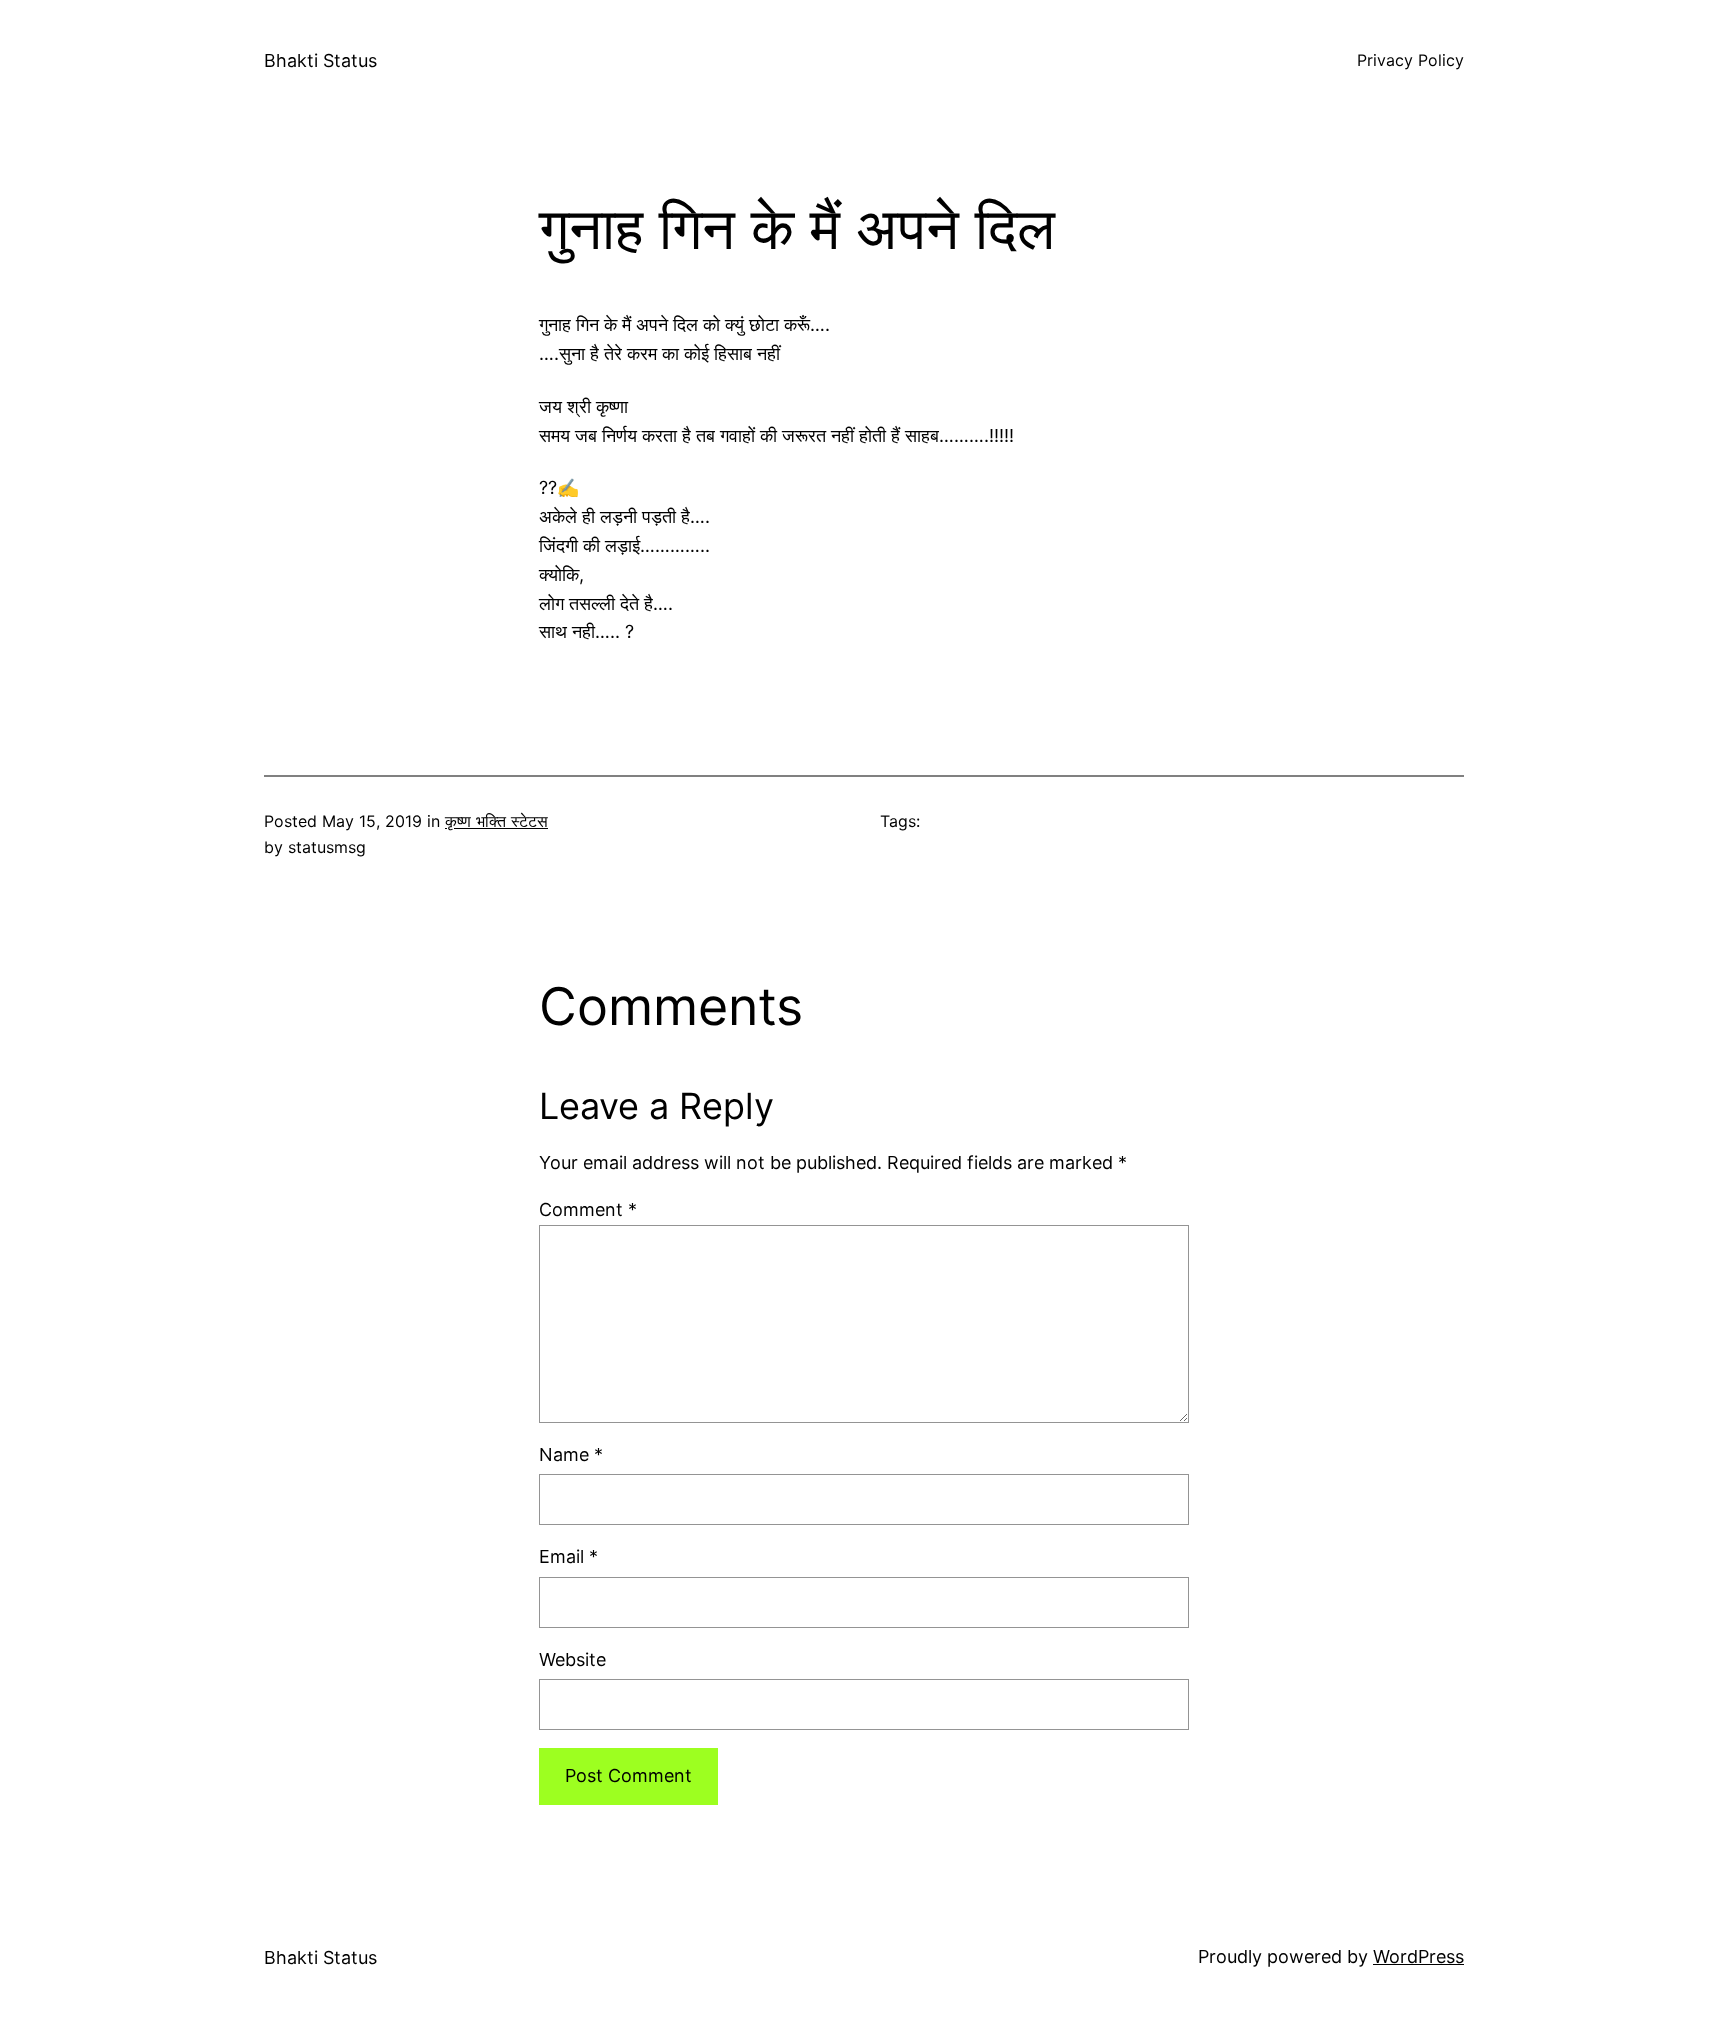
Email (568, 1556)
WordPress (1418, 1956)
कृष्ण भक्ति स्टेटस (496, 821)
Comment (588, 1209)
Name (571, 1454)
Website (572, 1659)
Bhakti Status (320, 60)
